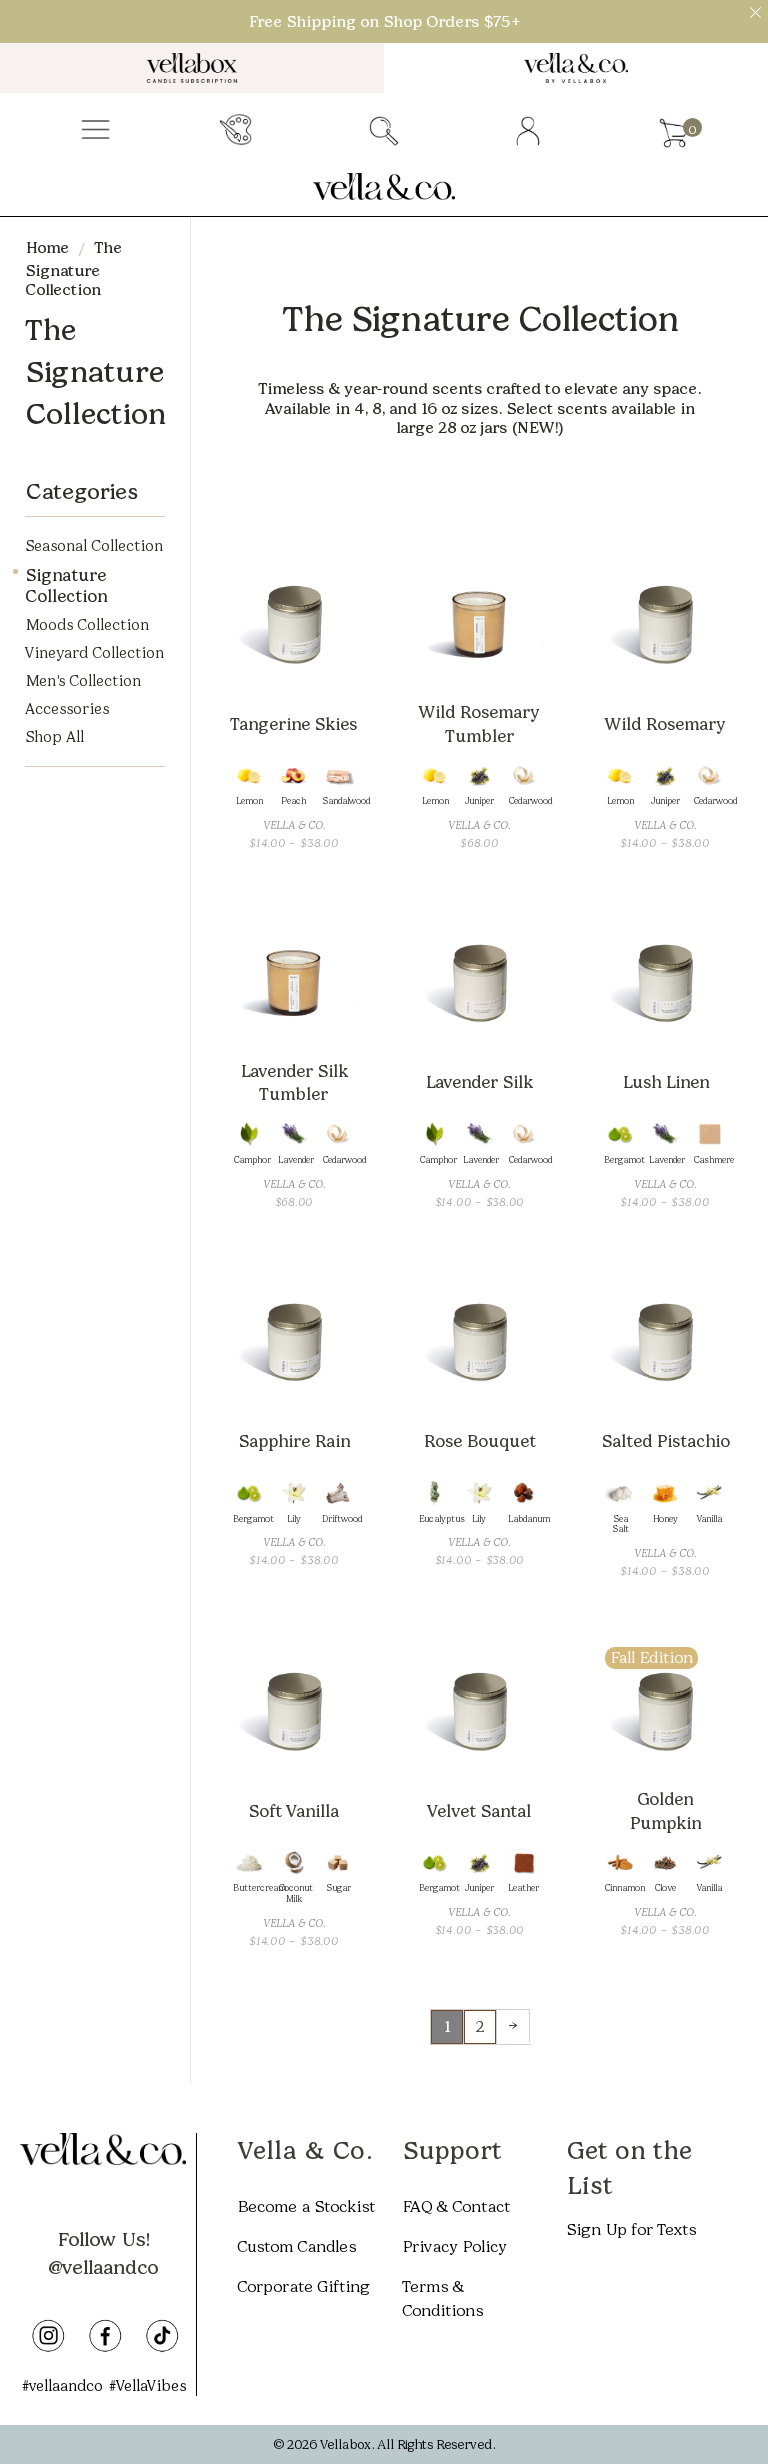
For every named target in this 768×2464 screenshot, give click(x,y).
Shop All (54, 737)
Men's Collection (83, 681)
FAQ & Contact (456, 2206)
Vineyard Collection (94, 653)
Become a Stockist (306, 2206)
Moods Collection (87, 625)
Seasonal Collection (94, 546)
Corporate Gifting (303, 2286)
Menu (95, 131)
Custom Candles (296, 2246)
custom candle (239, 131)
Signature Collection (66, 585)
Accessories (67, 709)
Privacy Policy (454, 2246)
